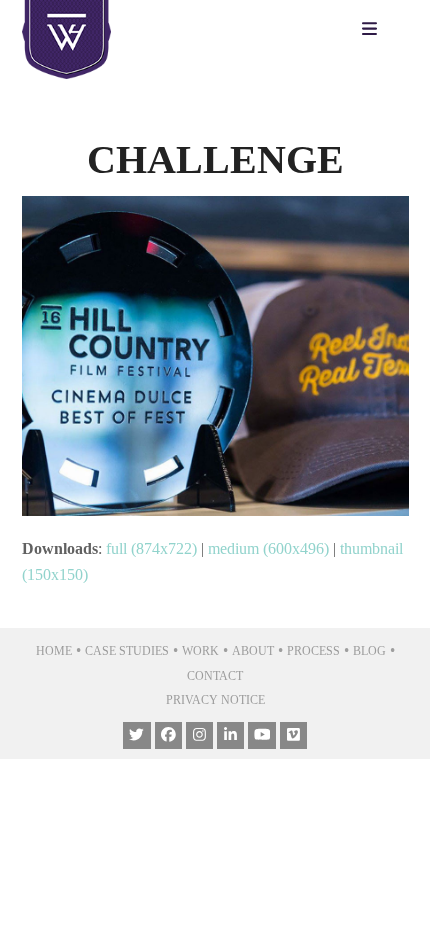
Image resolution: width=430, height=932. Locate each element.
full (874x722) (151, 548)
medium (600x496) (268, 548)
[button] (374, 30)
